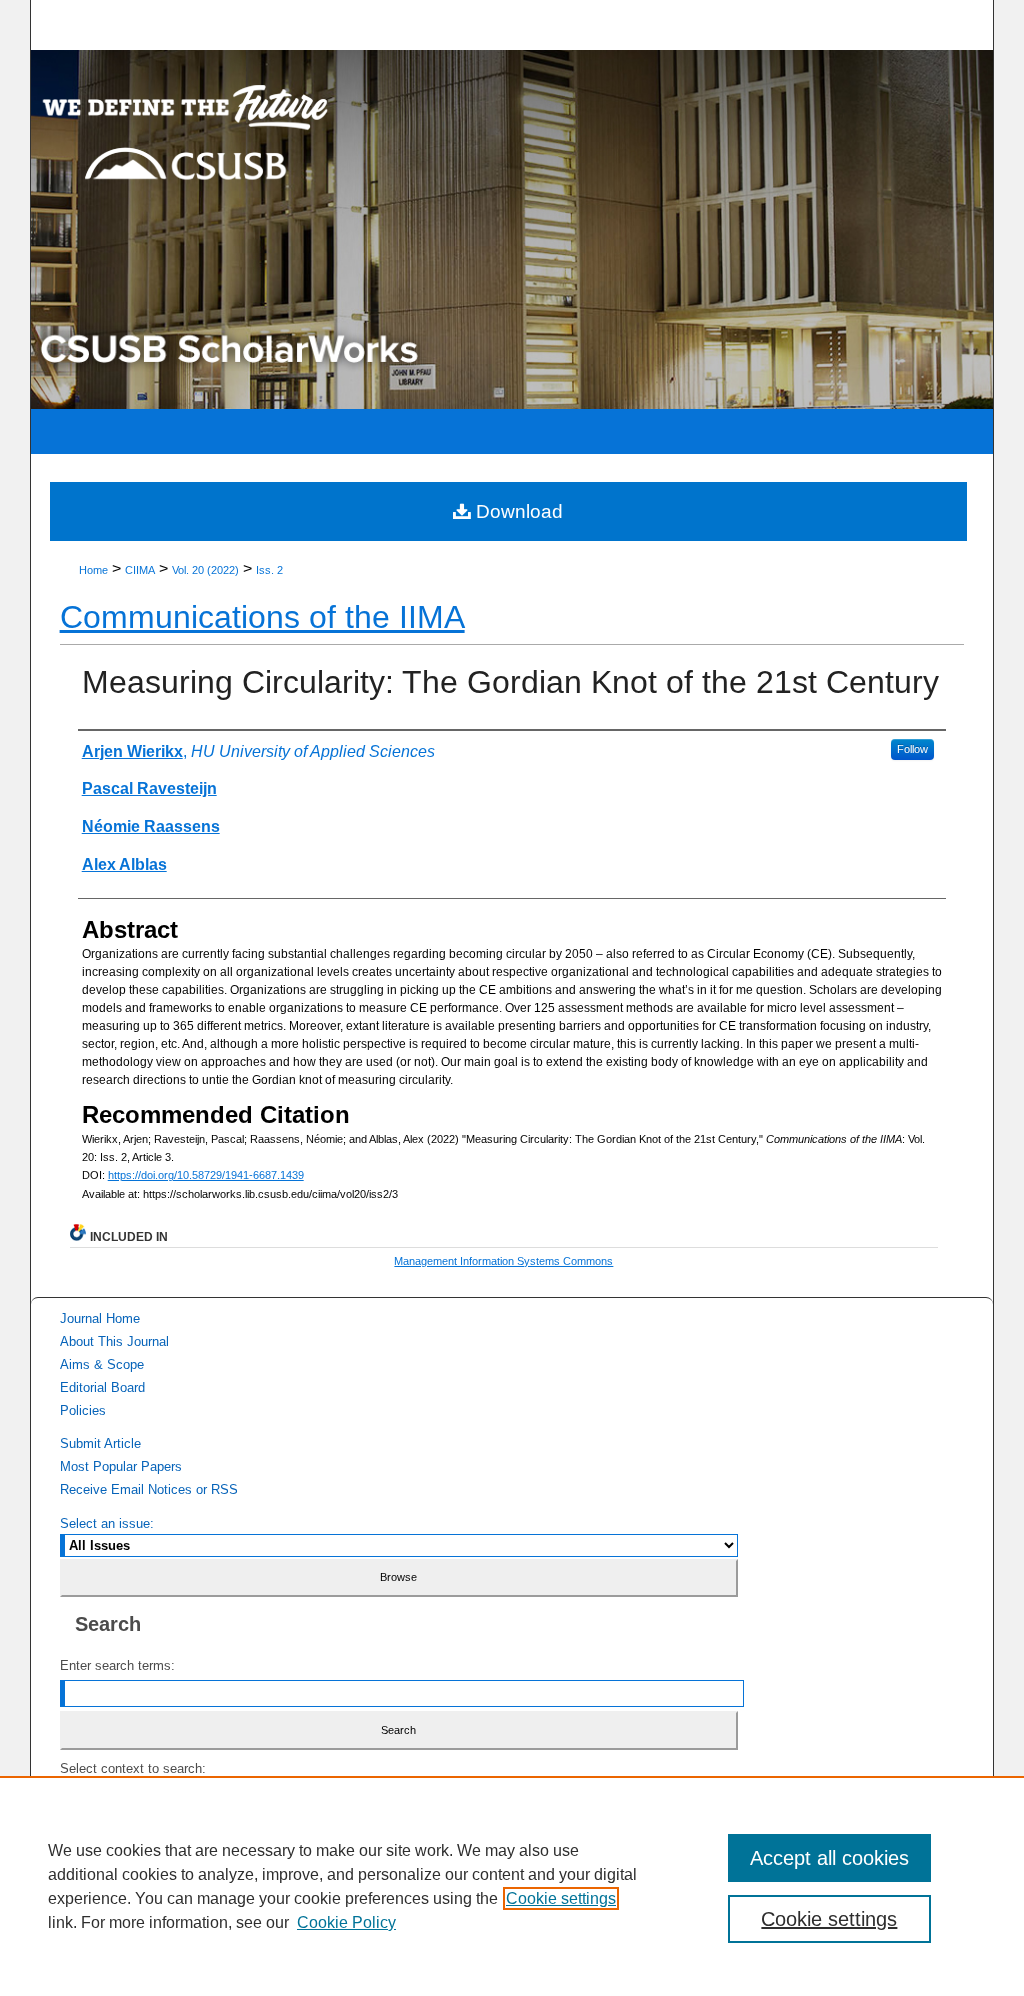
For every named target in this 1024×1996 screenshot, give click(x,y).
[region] (512, 1886)
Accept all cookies (829, 1858)
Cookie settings (561, 1898)
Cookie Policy (346, 1922)
